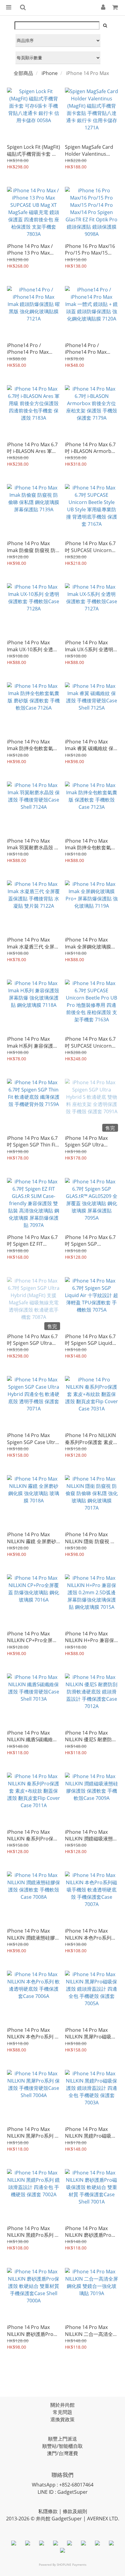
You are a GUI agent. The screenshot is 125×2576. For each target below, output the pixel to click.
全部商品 (23, 73)
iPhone (50, 73)
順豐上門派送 (62, 2439)
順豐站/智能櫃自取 (62, 2446)
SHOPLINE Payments (72, 2565)
